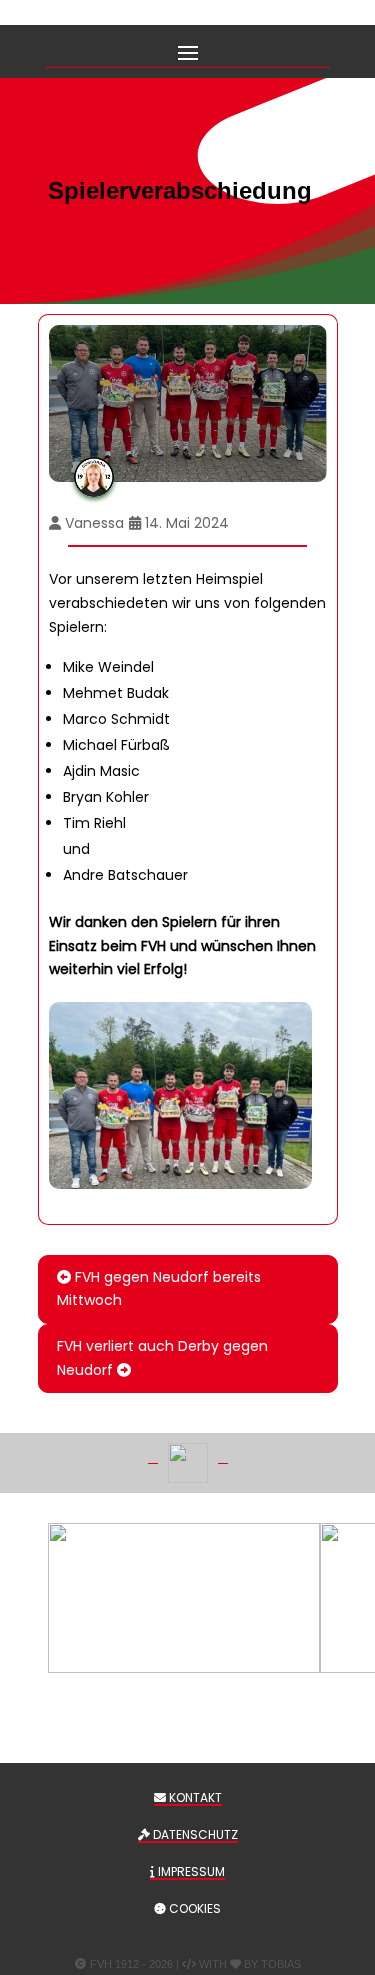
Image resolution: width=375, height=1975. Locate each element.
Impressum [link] (190, 1871)
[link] (180, 1095)
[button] (188, 51)
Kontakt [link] (194, 1797)
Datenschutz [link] (194, 1834)
